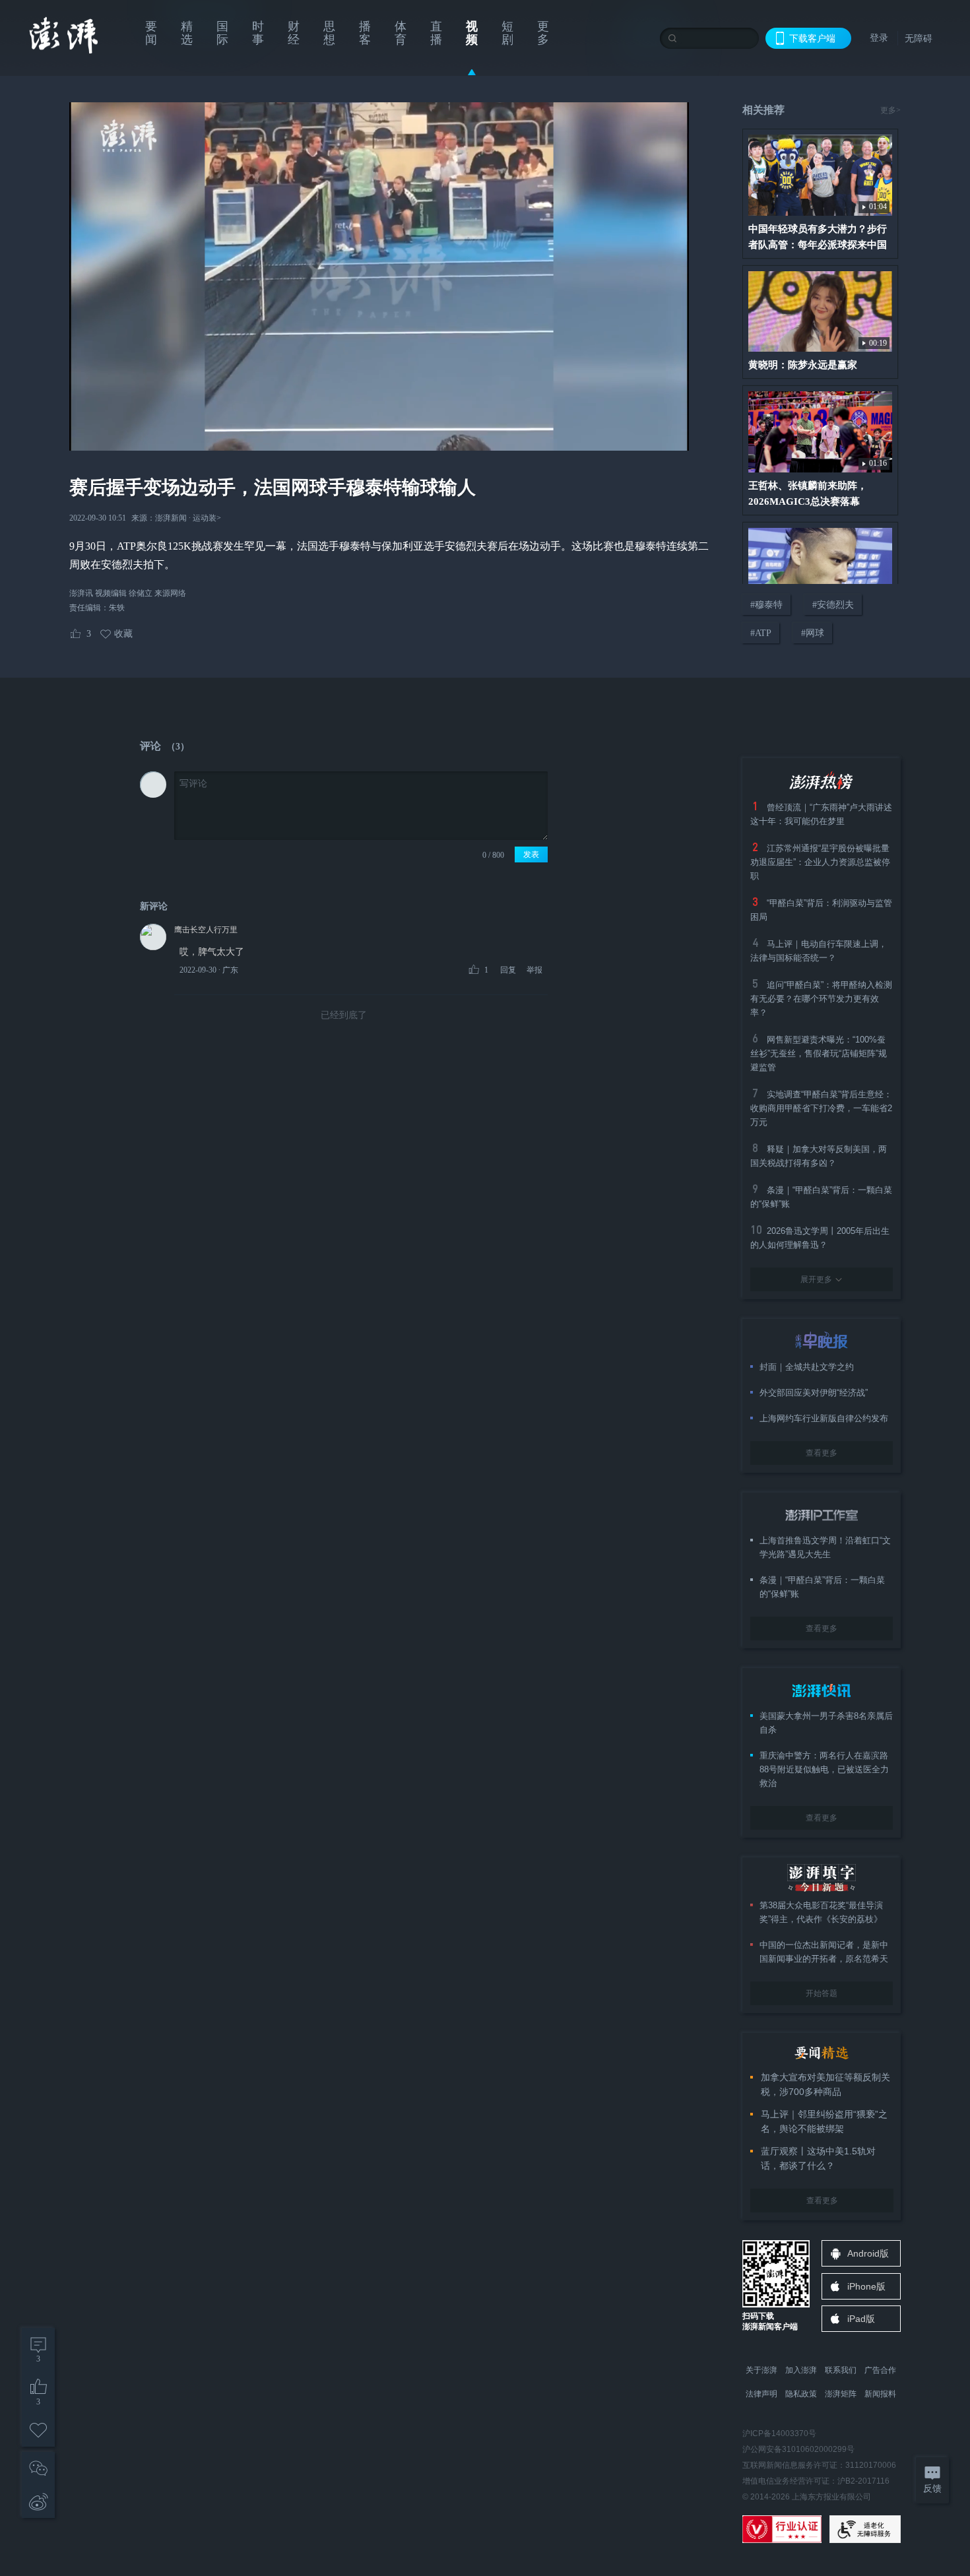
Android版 (868, 2253)
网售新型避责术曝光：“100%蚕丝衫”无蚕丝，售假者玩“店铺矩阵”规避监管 (819, 1053)
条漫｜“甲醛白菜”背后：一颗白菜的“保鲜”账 (822, 1587)
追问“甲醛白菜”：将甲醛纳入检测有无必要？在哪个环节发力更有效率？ (821, 999)
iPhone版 (866, 2286)
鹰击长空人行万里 (206, 930)
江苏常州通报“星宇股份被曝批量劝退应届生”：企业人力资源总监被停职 (820, 862)
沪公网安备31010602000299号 (798, 2449)
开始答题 (822, 1993)
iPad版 (861, 2319)
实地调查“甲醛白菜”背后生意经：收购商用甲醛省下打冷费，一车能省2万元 (821, 1108)
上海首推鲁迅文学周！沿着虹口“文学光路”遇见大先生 (825, 1547)
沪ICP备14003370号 (779, 2433)
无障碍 (919, 38)
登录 (879, 38)
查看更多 (822, 1453)
